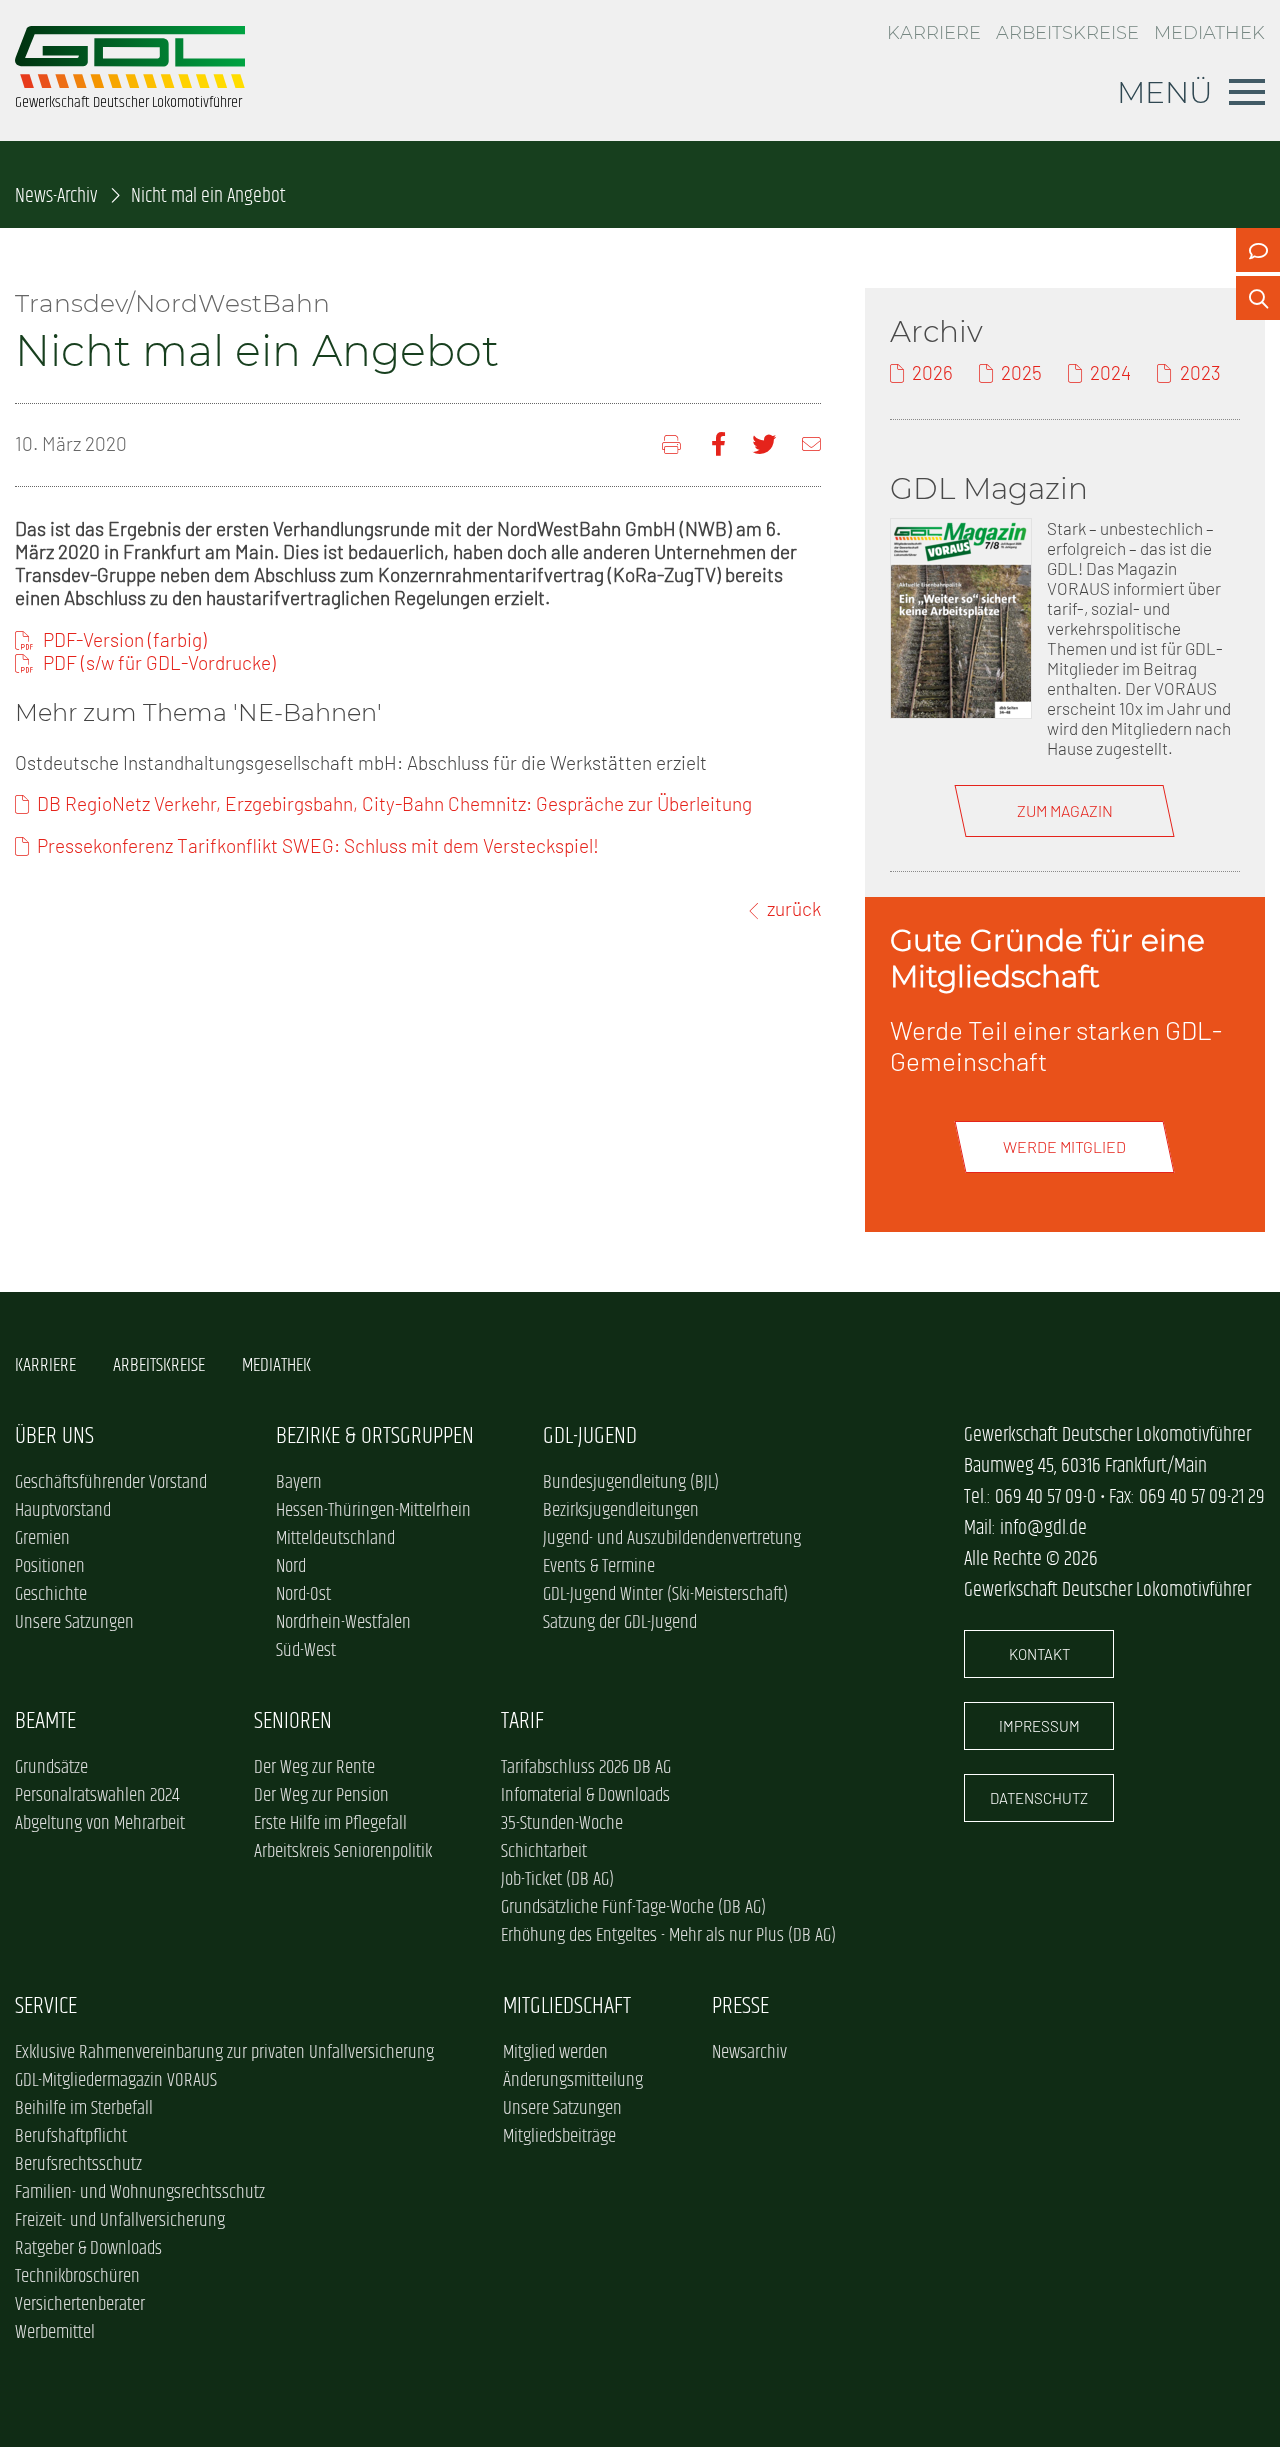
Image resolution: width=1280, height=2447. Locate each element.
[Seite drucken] (673, 444)
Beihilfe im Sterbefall (84, 2109)
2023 (1200, 372)
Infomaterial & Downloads (585, 1796)
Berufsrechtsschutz (78, 2165)
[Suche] (1258, 298)
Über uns (54, 1436)
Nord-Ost (303, 1595)
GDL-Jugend (590, 1436)
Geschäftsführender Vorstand (111, 1483)
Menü (1165, 92)
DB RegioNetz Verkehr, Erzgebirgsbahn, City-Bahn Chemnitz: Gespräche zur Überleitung (394, 803)
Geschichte (51, 1595)
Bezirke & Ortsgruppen (375, 1436)
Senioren (293, 1721)
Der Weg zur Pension (321, 1796)
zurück (794, 908)
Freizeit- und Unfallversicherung (120, 2221)
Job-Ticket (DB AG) (557, 1880)
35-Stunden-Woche (562, 1824)
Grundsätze (51, 1768)
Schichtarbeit (544, 1852)
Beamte (45, 1721)
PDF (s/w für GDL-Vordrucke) (159, 662)
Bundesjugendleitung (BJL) (631, 1483)
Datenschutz (1039, 1798)
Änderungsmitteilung (573, 2081)
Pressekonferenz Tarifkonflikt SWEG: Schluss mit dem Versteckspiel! (318, 845)
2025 (1021, 372)
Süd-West (306, 1651)
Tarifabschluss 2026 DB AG (586, 1768)
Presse (740, 2006)
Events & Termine (599, 1567)
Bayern (299, 1483)
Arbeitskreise (1067, 32)
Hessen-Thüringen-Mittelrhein (373, 1511)
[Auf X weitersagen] (764, 444)
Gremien (42, 1539)
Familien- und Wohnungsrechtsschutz (140, 2193)
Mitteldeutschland (335, 1539)
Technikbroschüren (77, 2277)
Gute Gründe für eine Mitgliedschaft (1047, 958)
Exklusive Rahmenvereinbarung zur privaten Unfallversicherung (224, 2053)
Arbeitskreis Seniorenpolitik (343, 1852)
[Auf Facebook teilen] (718, 444)
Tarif (522, 1721)
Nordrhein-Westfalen (343, 1623)
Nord (291, 1567)
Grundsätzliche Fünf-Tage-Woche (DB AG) (633, 1908)
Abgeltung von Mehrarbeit (100, 1824)
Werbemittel (55, 2333)
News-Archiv (56, 196)
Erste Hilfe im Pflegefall (330, 1824)
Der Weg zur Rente (314, 1768)
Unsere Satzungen (74, 1623)
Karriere (934, 32)
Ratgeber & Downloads (88, 2249)
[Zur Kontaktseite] (1258, 250)
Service (46, 2006)
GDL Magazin (989, 488)
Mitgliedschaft (567, 2006)
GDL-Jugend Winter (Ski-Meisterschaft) (665, 1595)
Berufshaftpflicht (71, 2137)
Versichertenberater (80, 2305)
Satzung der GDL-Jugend (620, 1623)
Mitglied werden (555, 2053)
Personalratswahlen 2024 (97, 1796)
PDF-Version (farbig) (125, 639)
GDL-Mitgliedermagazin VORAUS (116, 2081)
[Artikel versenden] (811, 444)
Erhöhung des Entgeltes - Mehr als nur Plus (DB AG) (668, 1936)
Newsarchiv (749, 2053)
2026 (932, 372)
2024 (1110, 372)
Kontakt (1039, 1654)
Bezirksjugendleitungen (621, 1511)
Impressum (1039, 1726)
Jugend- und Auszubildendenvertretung (672, 1539)
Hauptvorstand (63, 1511)
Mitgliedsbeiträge (559, 2137)
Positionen (50, 1567)
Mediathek (1209, 32)
